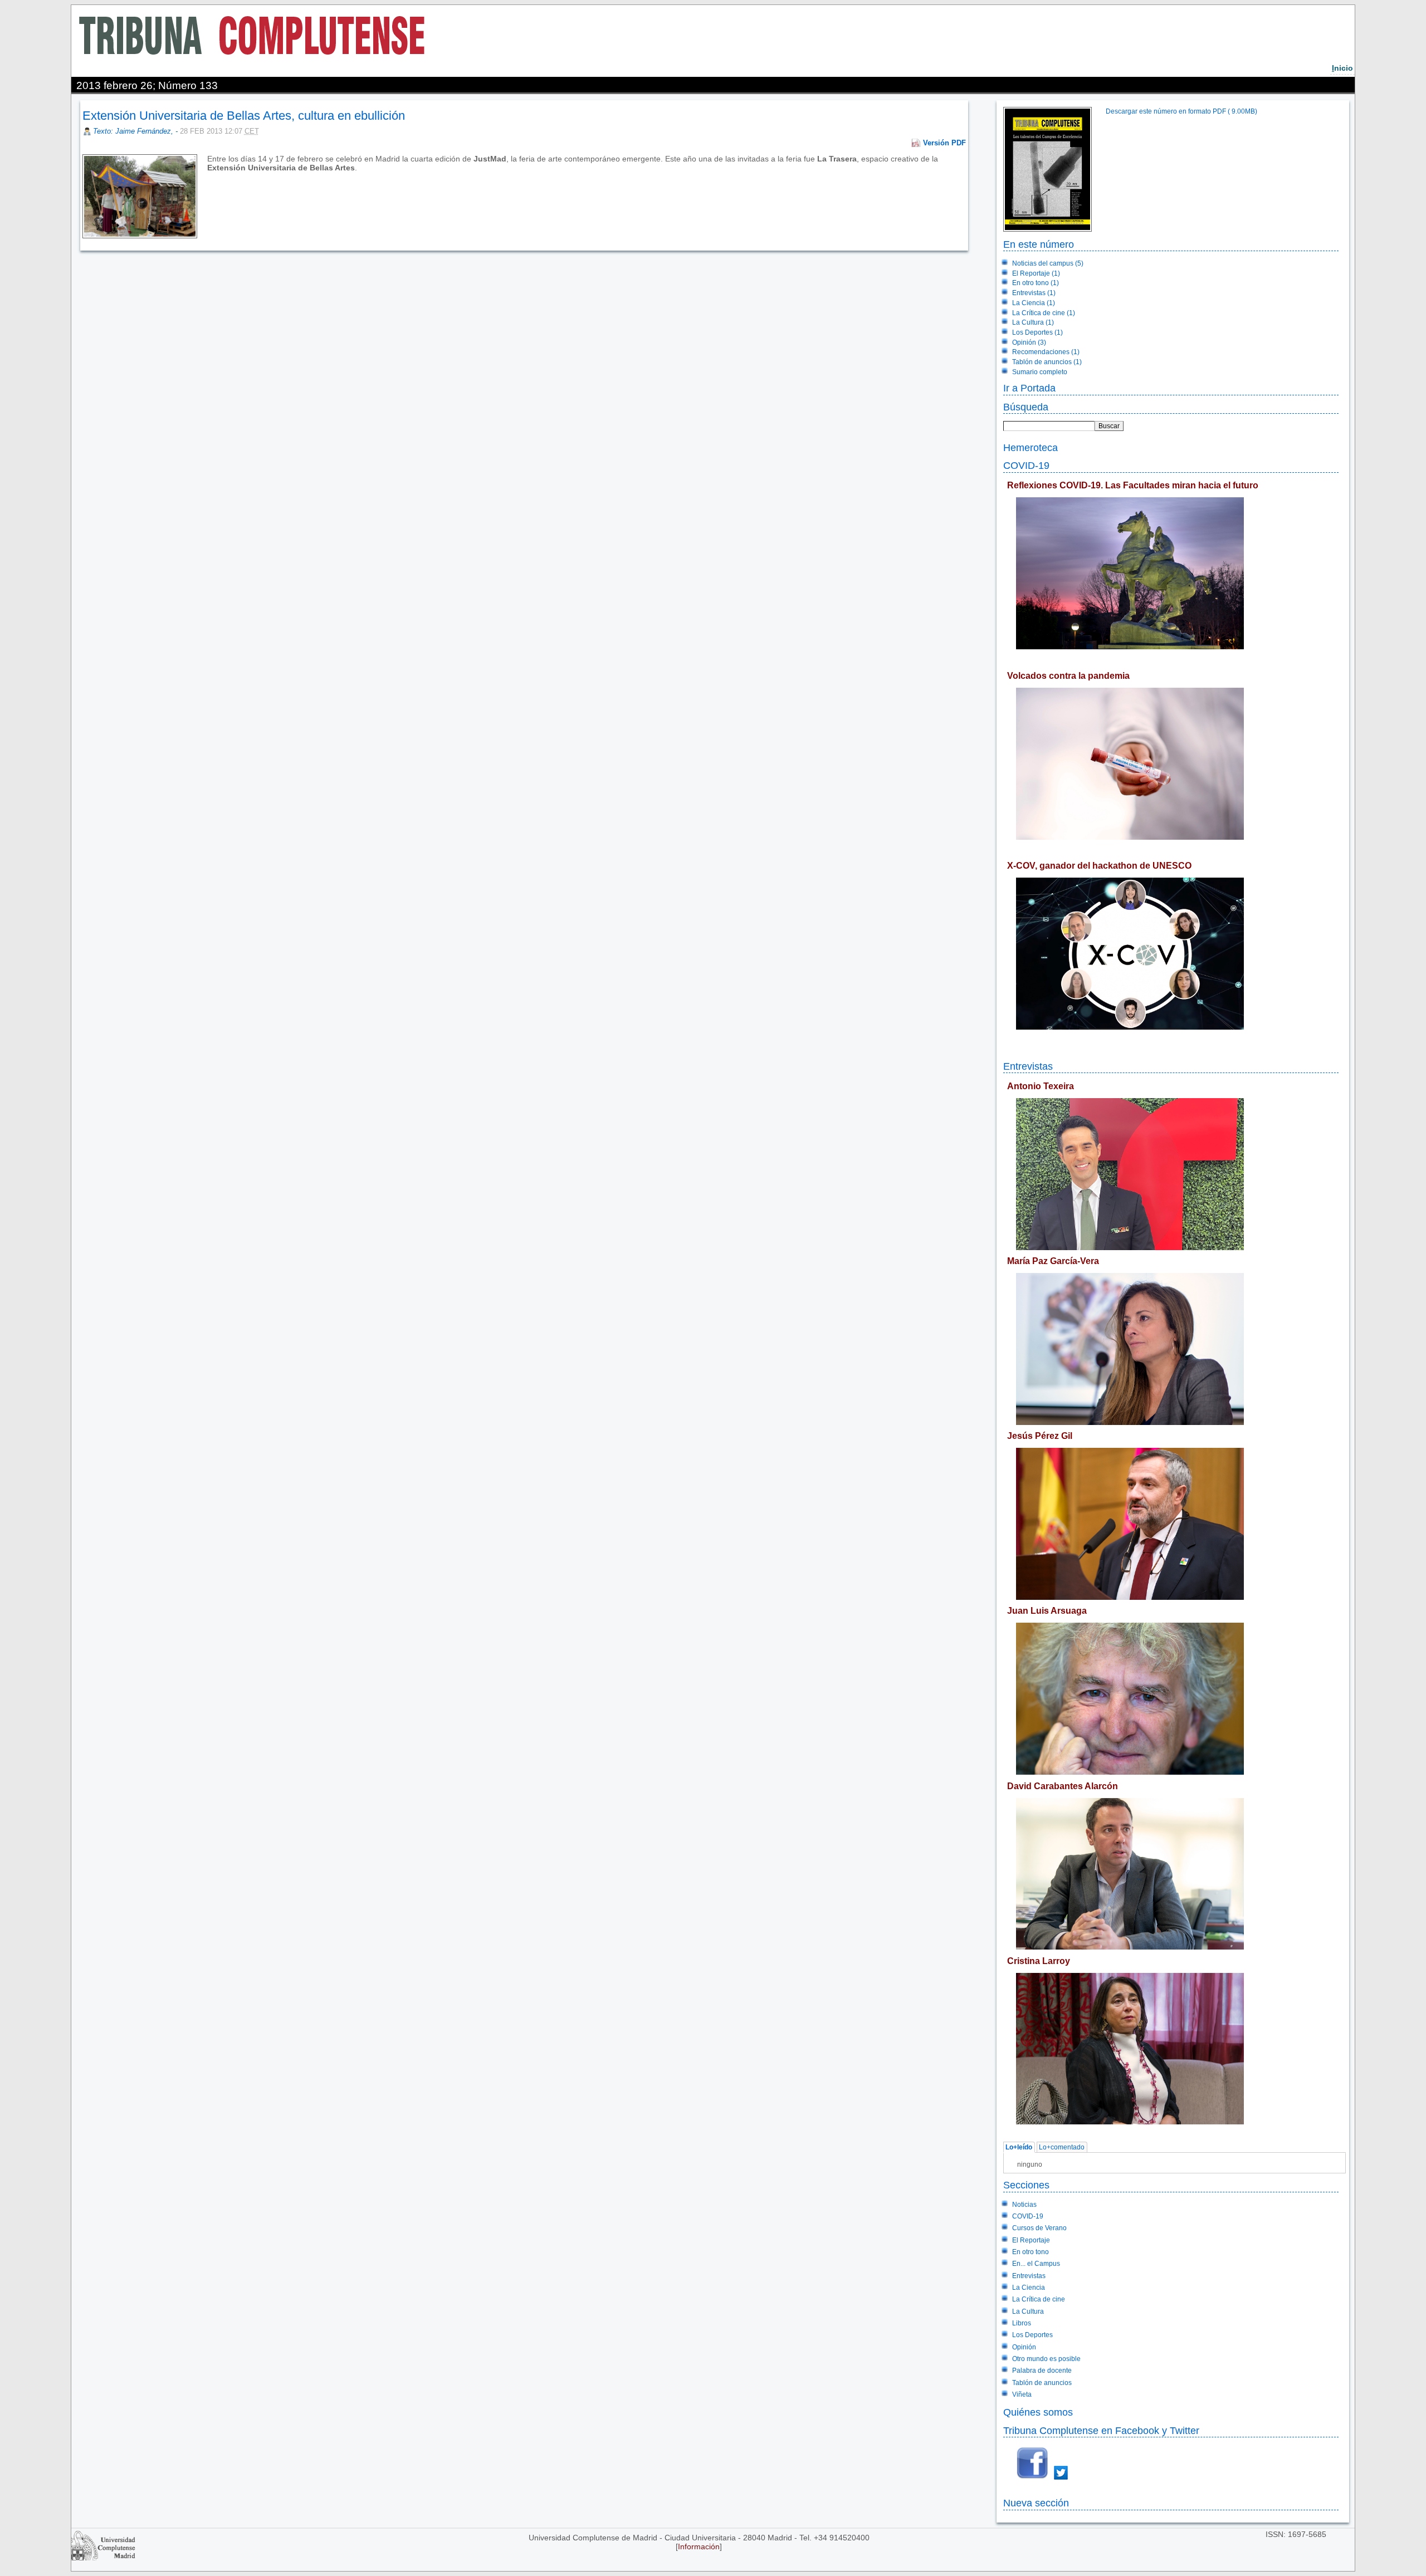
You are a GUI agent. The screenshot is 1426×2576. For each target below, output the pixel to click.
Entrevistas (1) (1034, 293)
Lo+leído (1019, 2147)
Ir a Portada (1029, 388)
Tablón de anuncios (1042, 2383)
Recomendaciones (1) (1046, 352)
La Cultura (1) (1033, 322)
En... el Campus (1036, 2264)
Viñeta (1022, 2394)
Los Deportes (1032, 2335)
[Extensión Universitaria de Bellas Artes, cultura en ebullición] (208, 177)
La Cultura (1028, 2311)
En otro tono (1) (1036, 283)
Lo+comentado (1062, 2147)
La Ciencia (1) (1034, 303)
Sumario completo (1040, 372)
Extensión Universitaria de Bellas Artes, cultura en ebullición (244, 116)
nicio (1342, 68)
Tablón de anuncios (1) (1047, 362)
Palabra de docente (1042, 2371)
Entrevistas (1028, 1066)
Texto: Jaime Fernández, (134, 131)
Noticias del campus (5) (1048, 263)
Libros (1022, 2323)
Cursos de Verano (1039, 2228)
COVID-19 (1026, 465)
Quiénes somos (1038, 2412)
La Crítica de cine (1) (1044, 313)
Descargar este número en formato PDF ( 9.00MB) (1181, 111)
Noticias (1024, 2205)
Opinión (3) (1029, 342)
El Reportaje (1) (1036, 273)
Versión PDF (944, 143)
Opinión (1024, 2347)
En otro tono (1031, 2252)
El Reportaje (1031, 2240)
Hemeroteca (1031, 447)
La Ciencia (1029, 2288)
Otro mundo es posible (1046, 2359)
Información (699, 2546)
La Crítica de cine (1039, 2299)
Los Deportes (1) (1037, 332)
